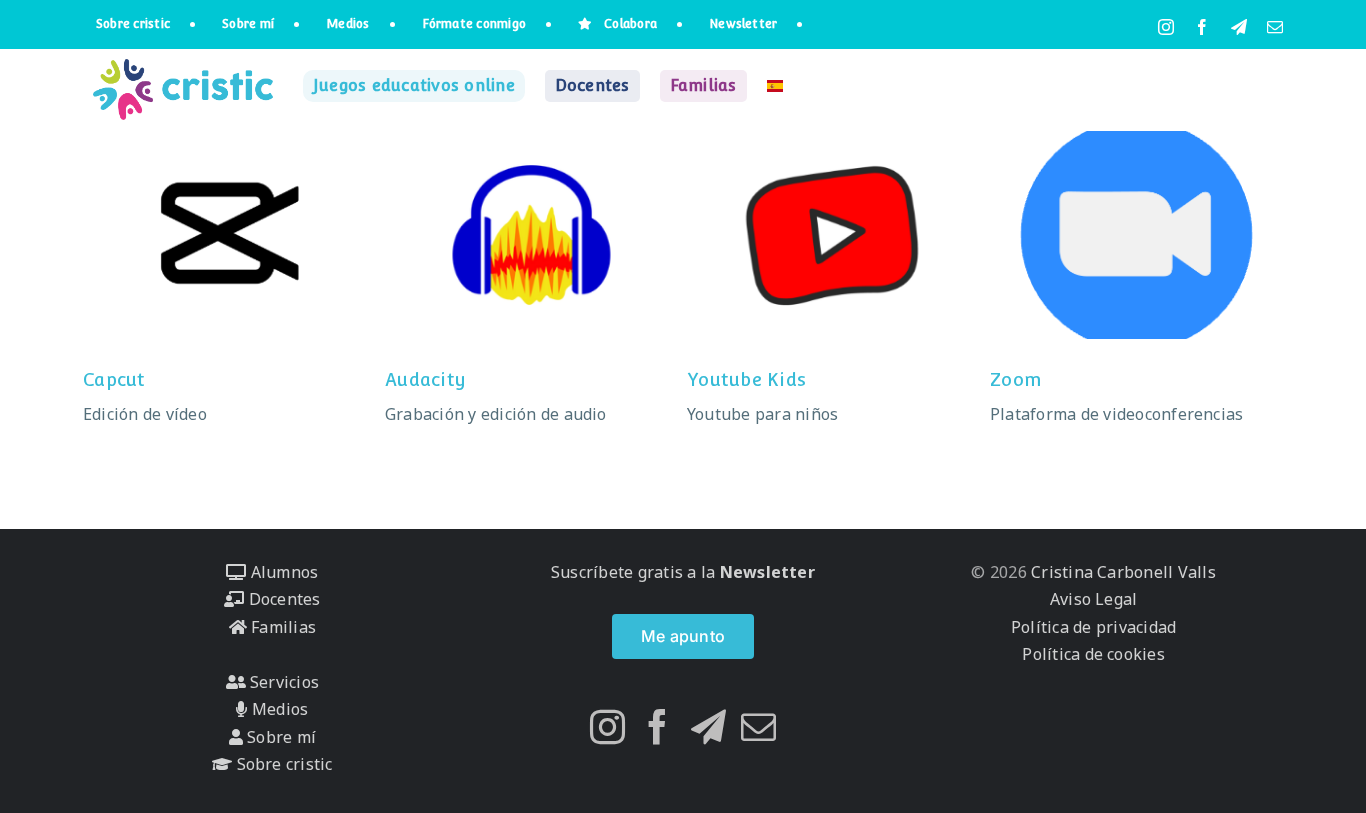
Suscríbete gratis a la (683, 572)
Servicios (282, 682)
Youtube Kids (746, 379)
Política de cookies (1093, 654)
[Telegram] (708, 726)
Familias (281, 627)
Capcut (114, 379)
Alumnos (282, 572)
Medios (278, 709)
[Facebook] (657, 726)
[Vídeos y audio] (229, 235)
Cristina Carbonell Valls (1121, 572)
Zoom (1015, 379)
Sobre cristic (282, 764)
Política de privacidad (1093, 627)
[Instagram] (607, 726)
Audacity (425, 379)
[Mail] (758, 726)
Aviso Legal (1094, 599)
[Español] (775, 86)
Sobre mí (279, 737)
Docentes (282, 599)
